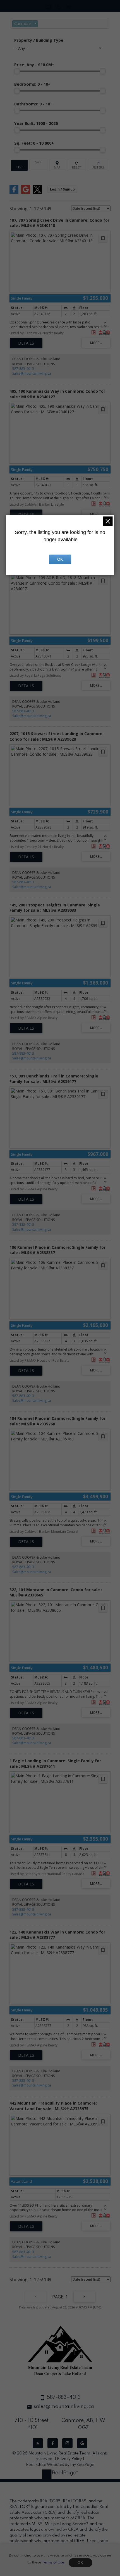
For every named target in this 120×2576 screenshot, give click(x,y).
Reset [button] (76, 165)
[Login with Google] (26, 193)
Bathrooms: (33, 104)
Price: (34, 65)
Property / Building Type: (39, 40)
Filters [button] (98, 165)
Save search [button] (19, 165)
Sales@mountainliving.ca (32, 373)
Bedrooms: (32, 84)
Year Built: (36, 123)
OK (80, 2563)
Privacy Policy (69, 2459)
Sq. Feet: (34, 143)
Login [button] (62, 189)
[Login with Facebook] (14, 193)
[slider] (17, 71)
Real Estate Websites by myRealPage (60, 2465)
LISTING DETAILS (26, 343)
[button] (38, 2443)
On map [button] (57, 165)
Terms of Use (53, 2563)
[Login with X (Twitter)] (37, 193)
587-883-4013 (23, 369)
